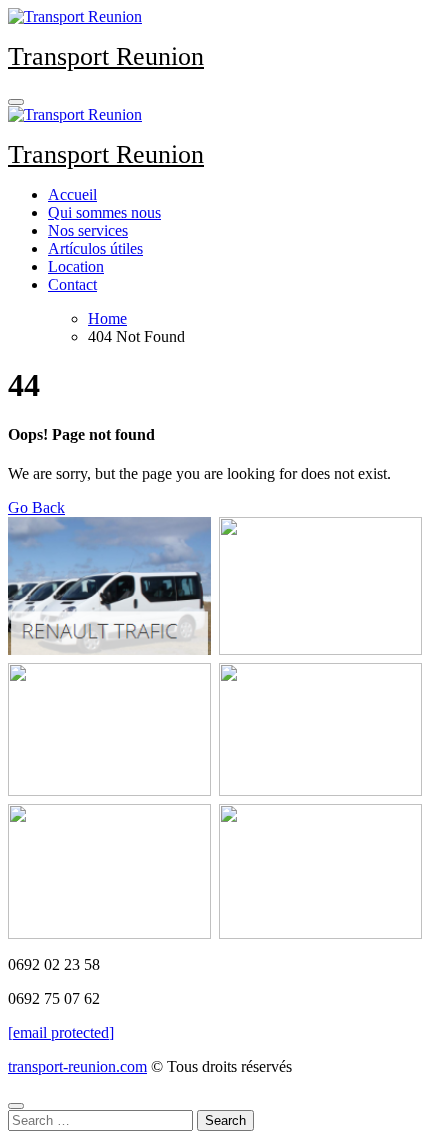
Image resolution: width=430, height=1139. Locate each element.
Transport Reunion (106, 56)
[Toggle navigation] (16, 102)
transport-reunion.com (77, 1066)
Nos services (88, 230)
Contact (72, 284)
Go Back (36, 507)
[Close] (16, 1106)
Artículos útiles (95, 248)
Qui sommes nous (104, 212)
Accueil (72, 194)
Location (76, 266)
